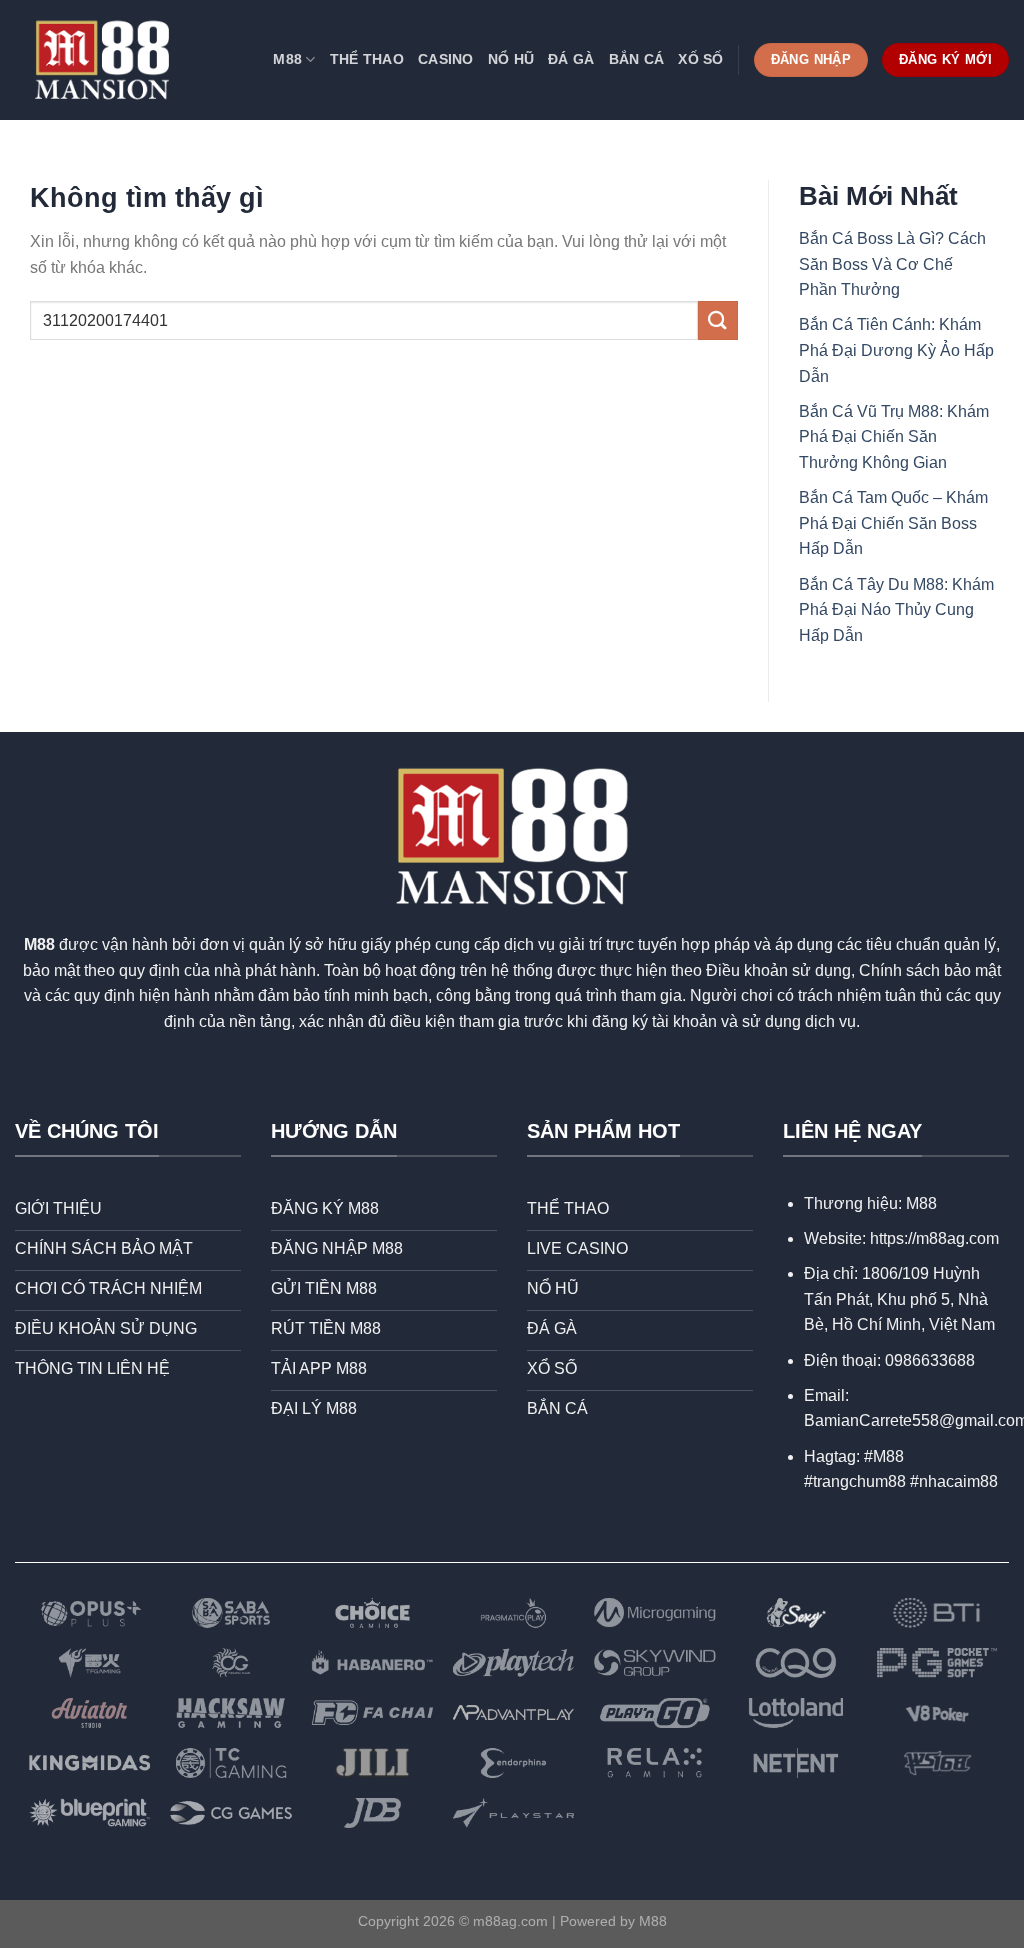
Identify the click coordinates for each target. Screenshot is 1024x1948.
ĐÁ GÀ (571, 59)
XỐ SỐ (700, 59)
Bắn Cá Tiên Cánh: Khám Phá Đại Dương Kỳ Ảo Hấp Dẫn (896, 350)
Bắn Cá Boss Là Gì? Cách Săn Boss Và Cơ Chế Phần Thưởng (892, 264)
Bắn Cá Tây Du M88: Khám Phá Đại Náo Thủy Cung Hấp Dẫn (896, 610)
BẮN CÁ (637, 59)
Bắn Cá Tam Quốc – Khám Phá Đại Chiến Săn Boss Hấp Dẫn (893, 523)
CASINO (446, 59)
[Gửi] (718, 320)
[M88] (102, 60)
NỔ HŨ (511, 59)
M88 (287, 59)
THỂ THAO (367, 59)
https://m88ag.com (934, 1238)
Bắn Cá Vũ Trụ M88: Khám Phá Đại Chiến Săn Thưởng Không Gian (894, 437)
